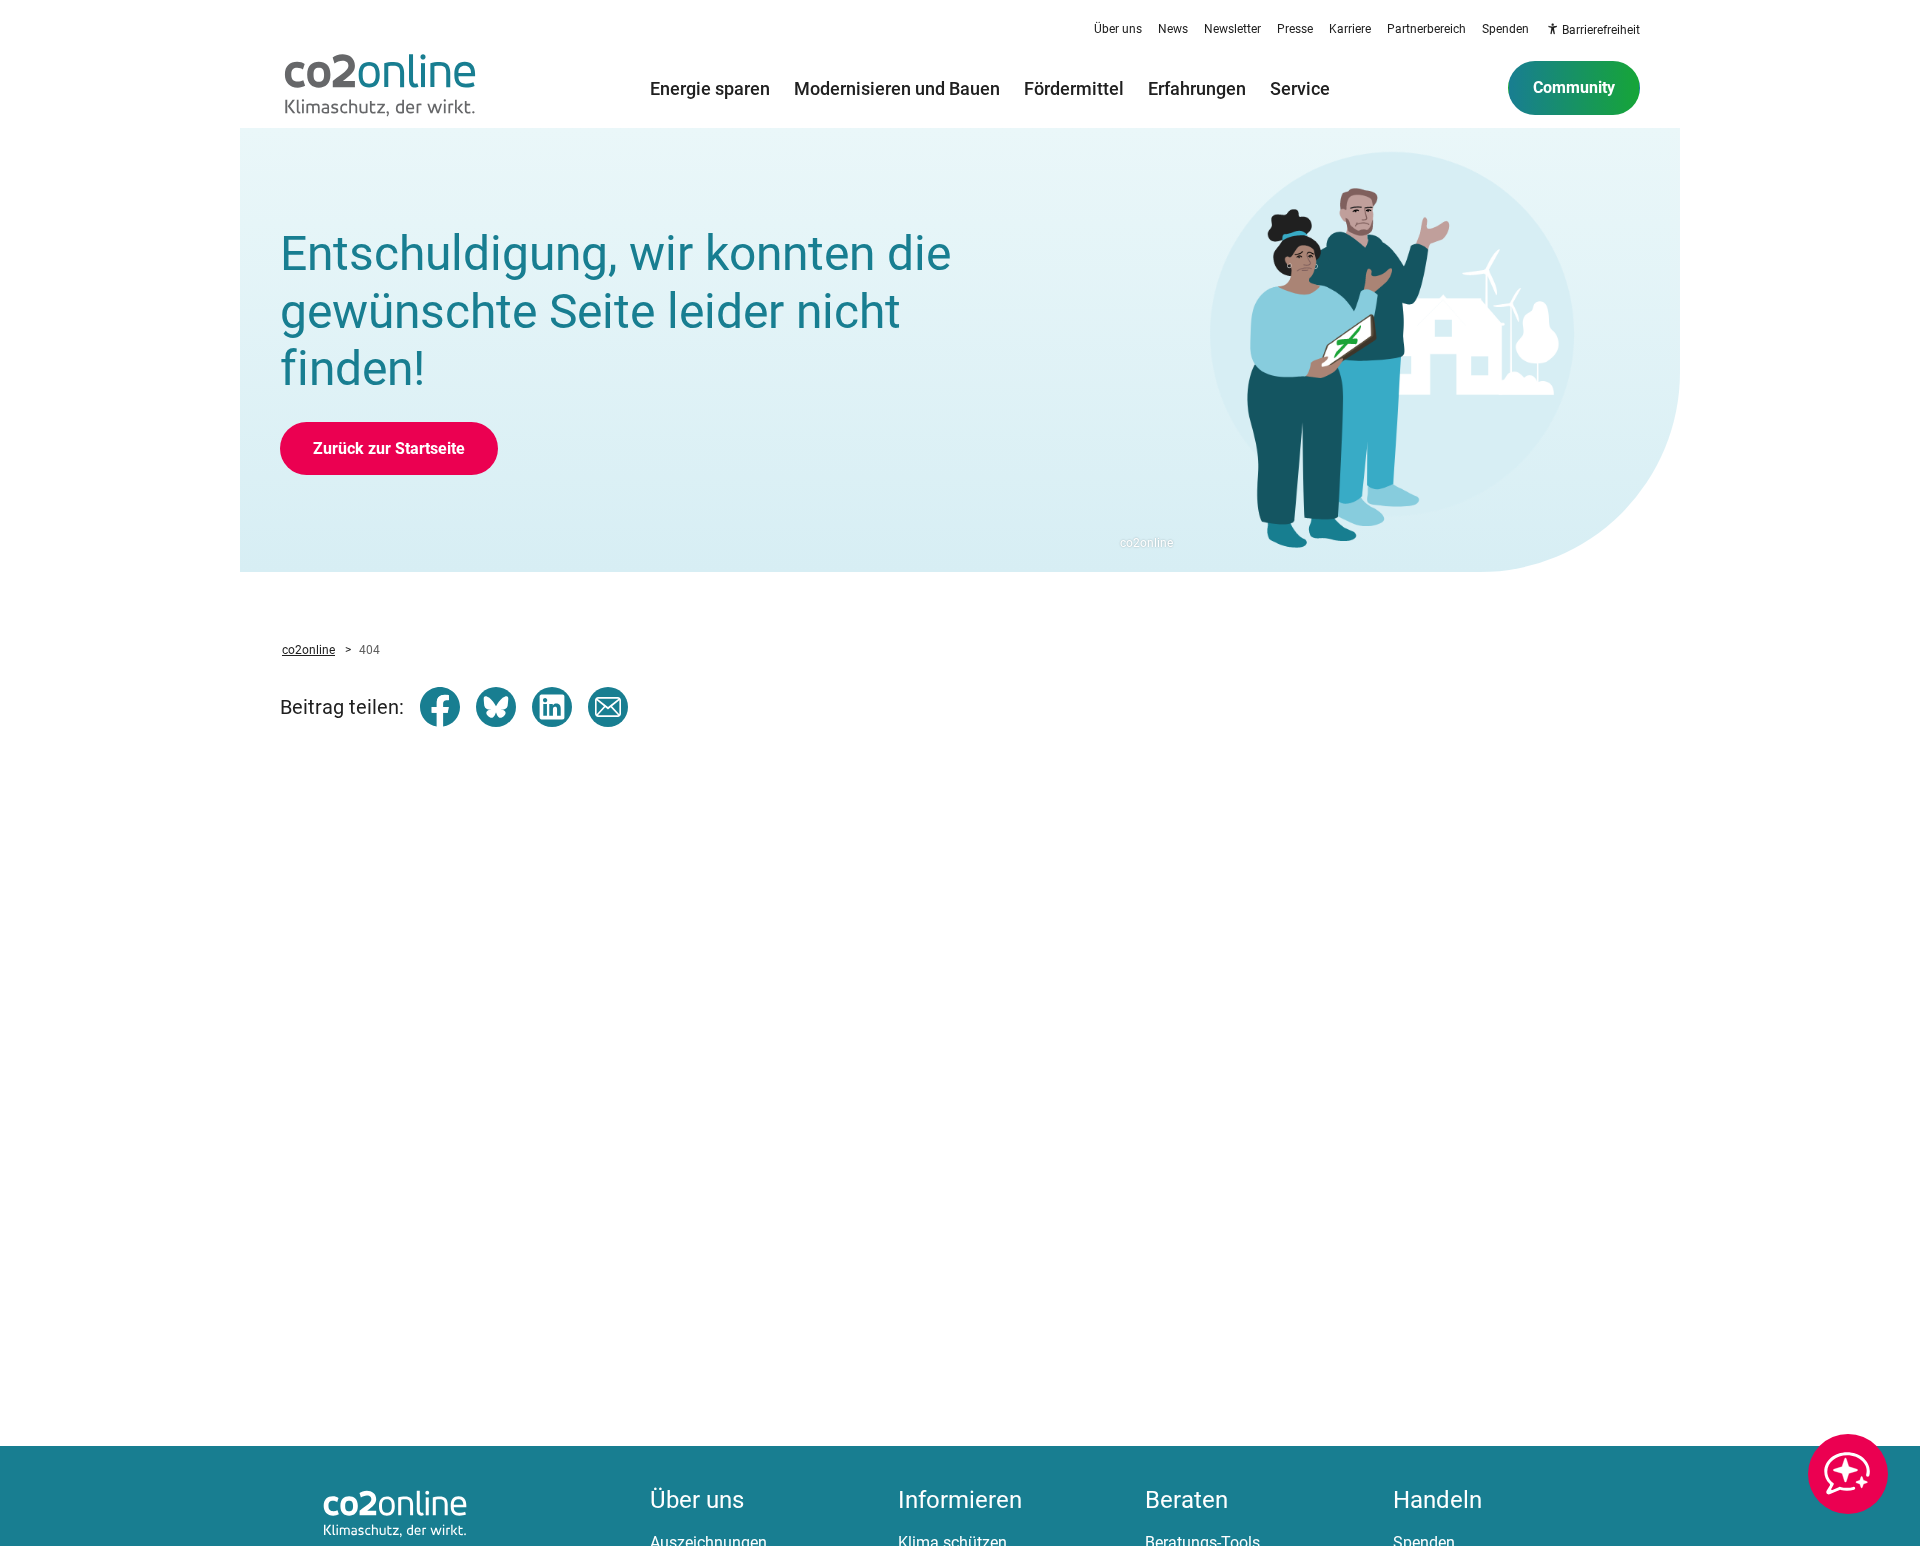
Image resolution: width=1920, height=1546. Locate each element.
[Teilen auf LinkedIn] (552, 707)
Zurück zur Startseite (389, 448)
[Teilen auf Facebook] (440, 707)
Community (1574, 87)
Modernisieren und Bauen (897, 88)
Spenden (1505, 29)
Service (1300, 88)
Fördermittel (1074, 88)
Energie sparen (710, 88)
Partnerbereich (1426, 29)
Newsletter (1232, 29)
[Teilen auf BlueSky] (496, 707)
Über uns (1118, 29)
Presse (1295, 29)
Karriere (1350, 29)
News (1173, 29)
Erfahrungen (1197, 88)
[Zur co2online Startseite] (380, 88)
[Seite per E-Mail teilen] (608, 707)
